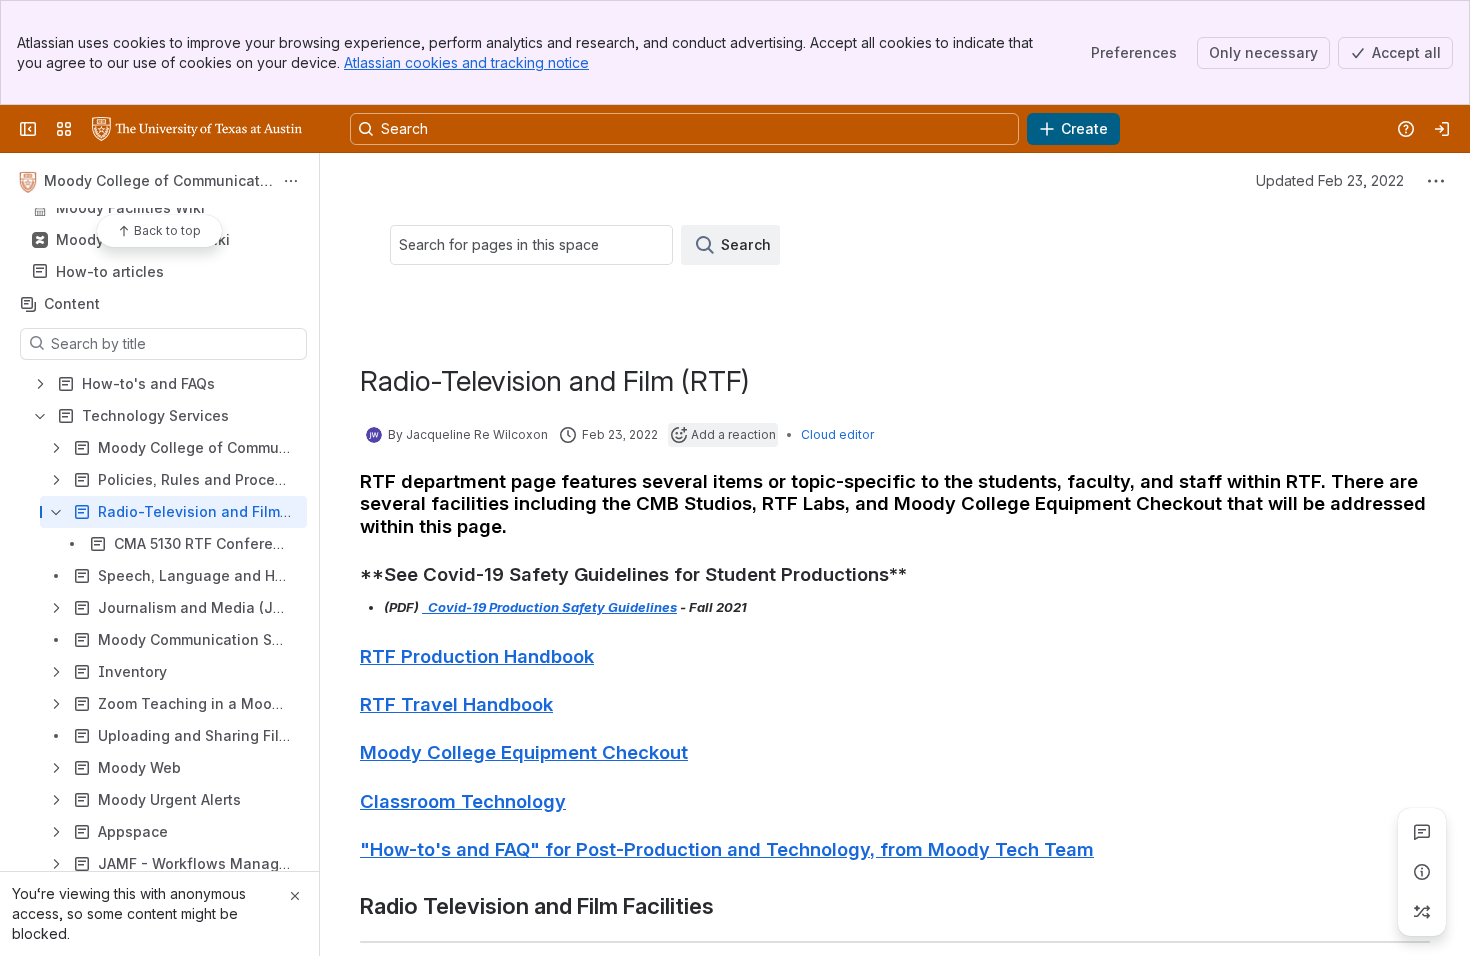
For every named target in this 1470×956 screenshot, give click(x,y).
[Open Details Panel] (1422, 872)
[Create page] (1422, 912)
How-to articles (110, 271)
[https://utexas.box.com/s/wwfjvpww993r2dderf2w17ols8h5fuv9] (423, 607)
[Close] (295, 896)
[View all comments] (1422, 832)
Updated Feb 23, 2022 (1330, 180)
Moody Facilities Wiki (130, 207)
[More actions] (291, 181)
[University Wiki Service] (197, 129)
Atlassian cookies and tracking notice (466, 62)
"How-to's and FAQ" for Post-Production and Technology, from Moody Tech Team (727, 849)
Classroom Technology (463, 801)
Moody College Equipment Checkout (524, 752)
